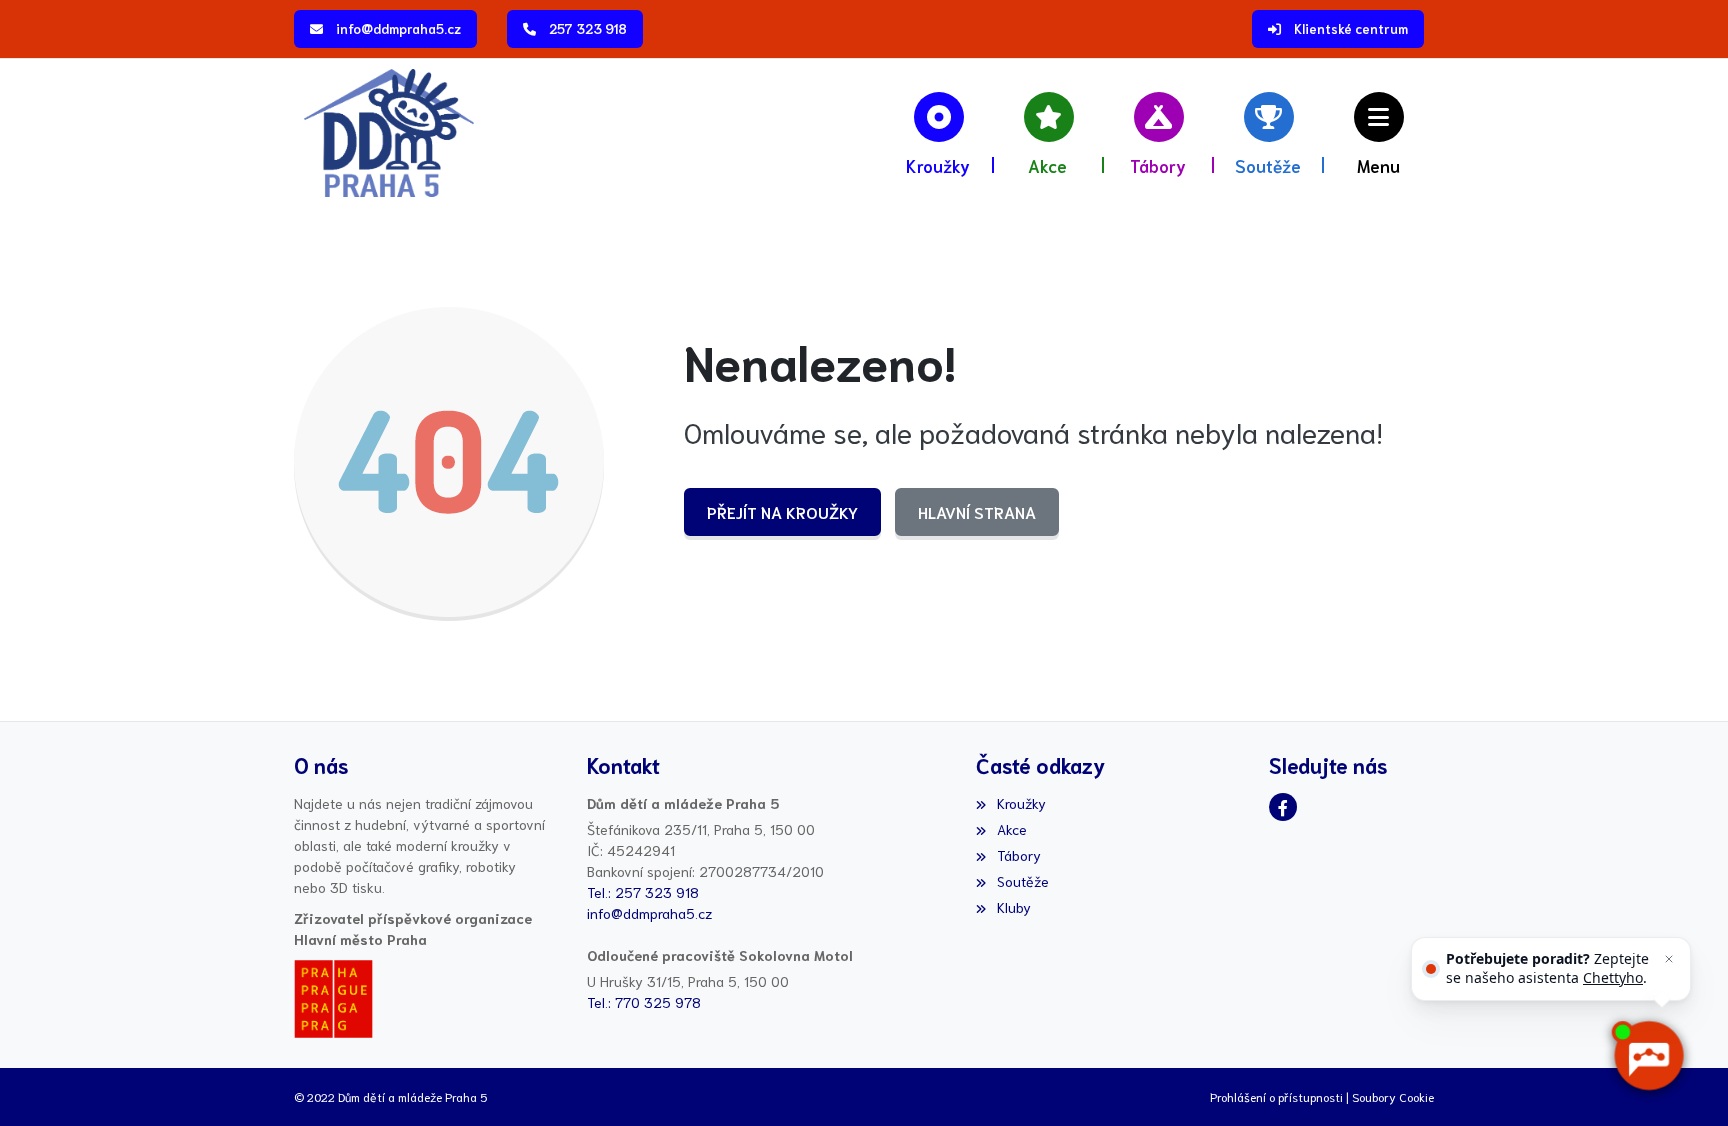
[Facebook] (1283, 807)
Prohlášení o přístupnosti (1276, 1096)
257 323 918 (588, 28)
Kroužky (1021, 803)
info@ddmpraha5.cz (398, 28)
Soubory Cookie (1393, 1096)
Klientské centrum (1351, 28)
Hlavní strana (977, 511)
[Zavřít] (1669, 959)
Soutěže (1022, 881)
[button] (1379, 132)
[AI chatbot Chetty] (1648, 1056)
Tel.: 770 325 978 (644, 1002)
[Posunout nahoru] (45, 1081)
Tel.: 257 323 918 (643, 892)
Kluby (1013, 907)
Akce (1011, 829)
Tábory (1018, 855)
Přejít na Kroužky (782, 511)
